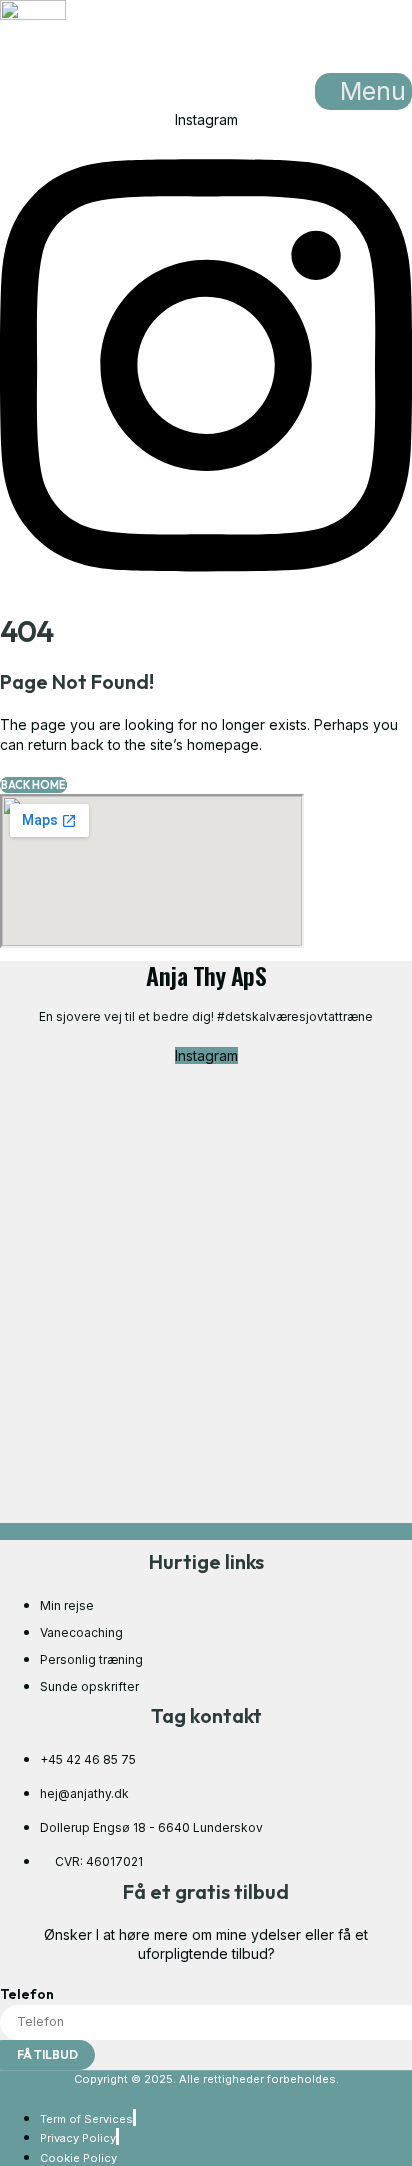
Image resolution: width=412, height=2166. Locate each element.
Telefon (27, 1994)
